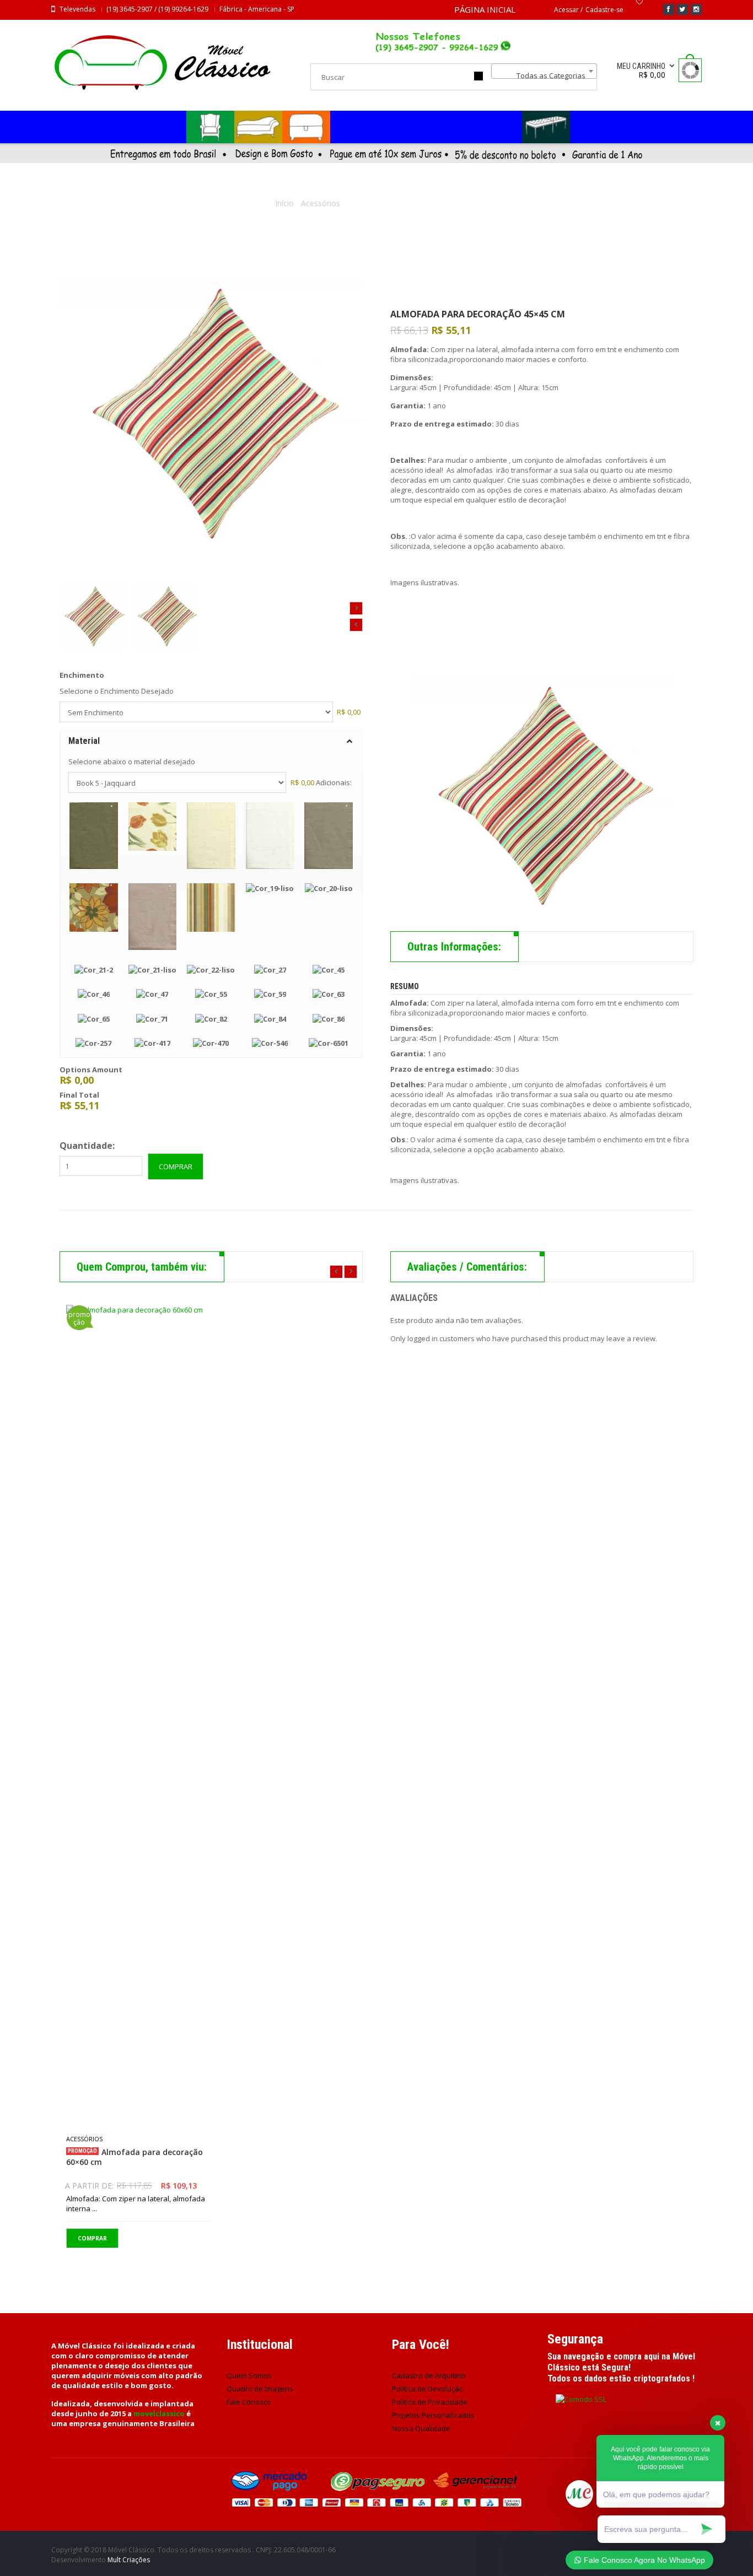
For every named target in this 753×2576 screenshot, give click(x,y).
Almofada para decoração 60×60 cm (135, 2157)
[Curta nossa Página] (669, 9)
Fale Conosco (249, 2402)
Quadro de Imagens (260, 2389)
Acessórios (321, 203)
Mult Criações (129, 2560)
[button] (211, 741)
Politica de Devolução (428, 2389)
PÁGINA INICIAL (485, 9)
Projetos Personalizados (433, 2415)
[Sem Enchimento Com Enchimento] (196, 712)
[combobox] (544, 71)
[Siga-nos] (682, 9)
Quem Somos (249, 2375)
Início (284, 203)
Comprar (176, 1167)
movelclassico (159, 2413)
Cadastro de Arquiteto (429, 2375)
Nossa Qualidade (421, 2428)
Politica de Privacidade (430, 2402)
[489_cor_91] (93, 617)
